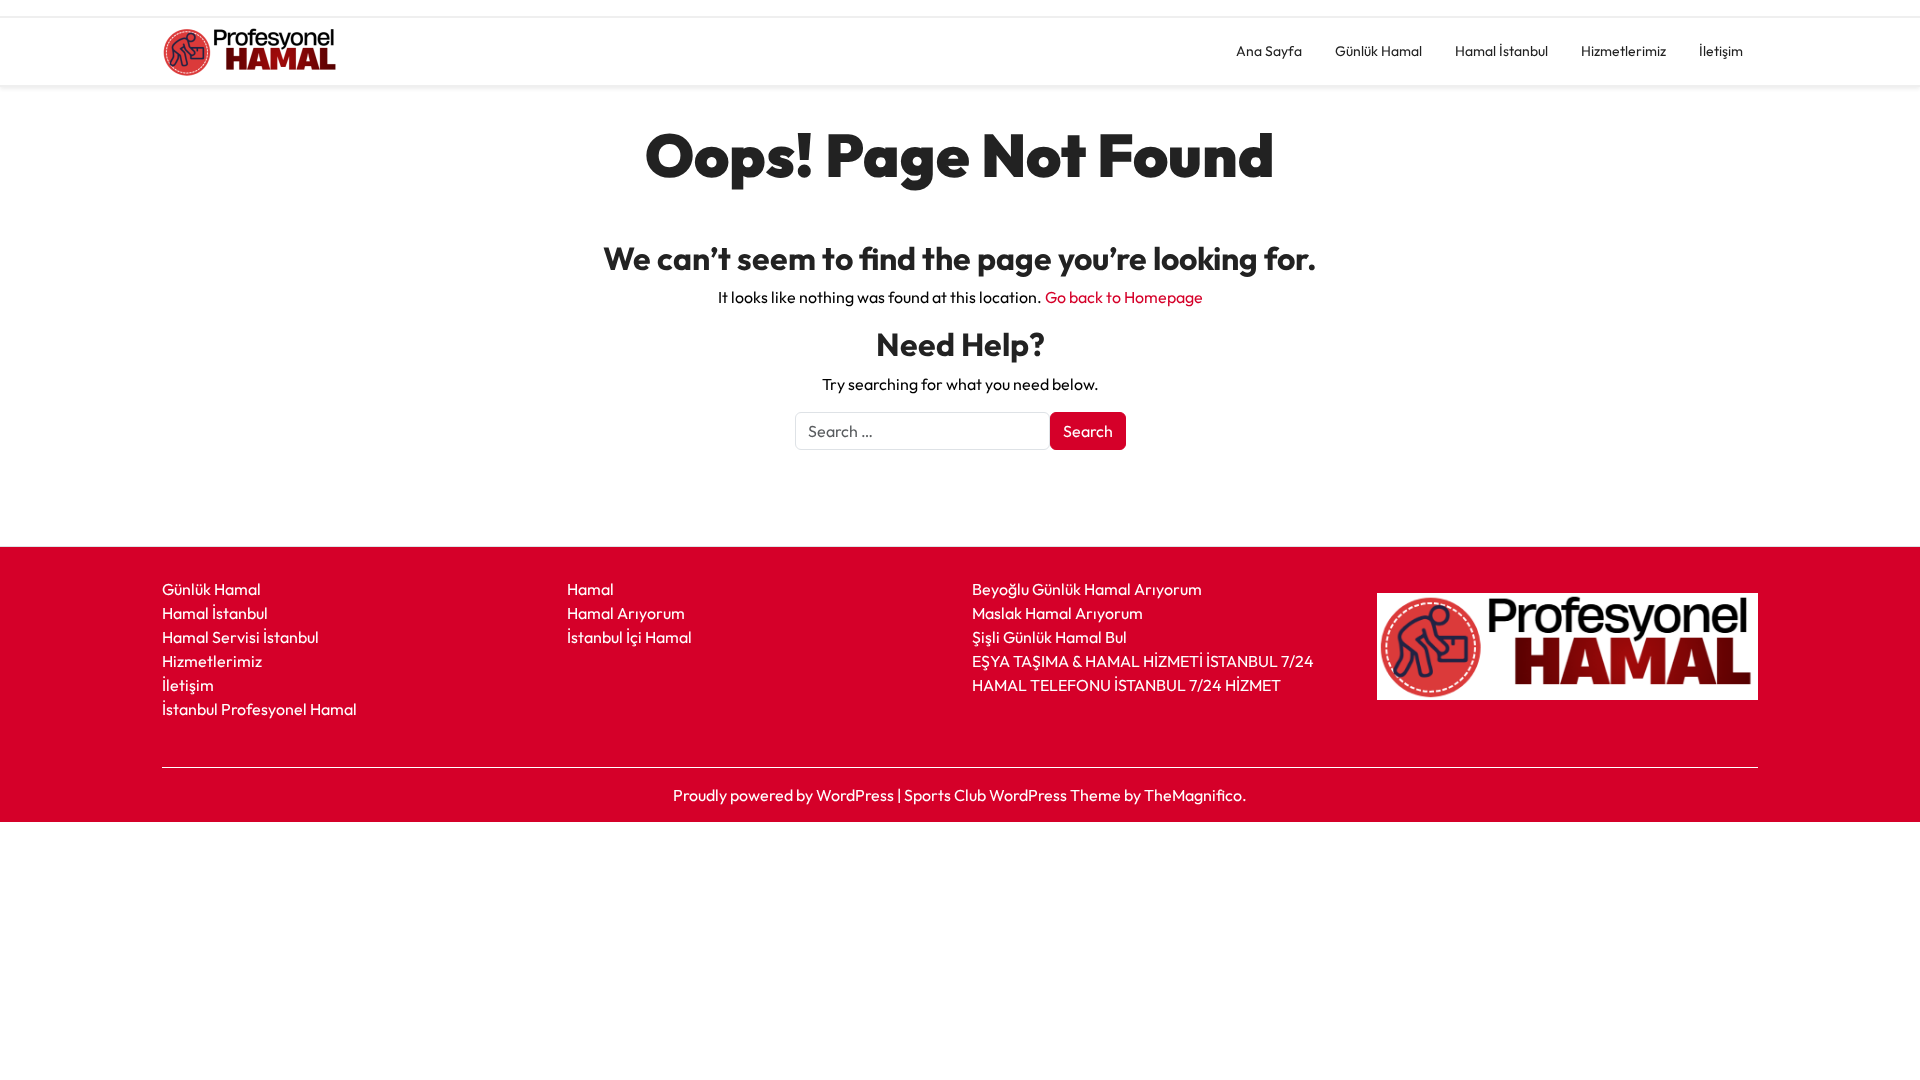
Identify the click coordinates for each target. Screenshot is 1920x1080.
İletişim (1721, 51)
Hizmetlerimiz (1623, 51)
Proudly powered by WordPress (785, 795)
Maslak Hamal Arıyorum (1057, 613)
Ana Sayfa (1269, 51)
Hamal (590, 589)
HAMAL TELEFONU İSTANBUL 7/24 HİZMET (1126, 685)
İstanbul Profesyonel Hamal (259, 709)
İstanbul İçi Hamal (629, 637)
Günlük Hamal (1378, 51)
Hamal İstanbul (1501, 51)
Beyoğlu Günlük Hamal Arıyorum (1087, 589)
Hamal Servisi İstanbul (240, 637)
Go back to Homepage (1124, 297)
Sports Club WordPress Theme (1014, 795)
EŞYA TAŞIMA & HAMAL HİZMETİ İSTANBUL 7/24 (1143, 661)
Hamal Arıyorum (626, 613)
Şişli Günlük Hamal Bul (1049, 637)
